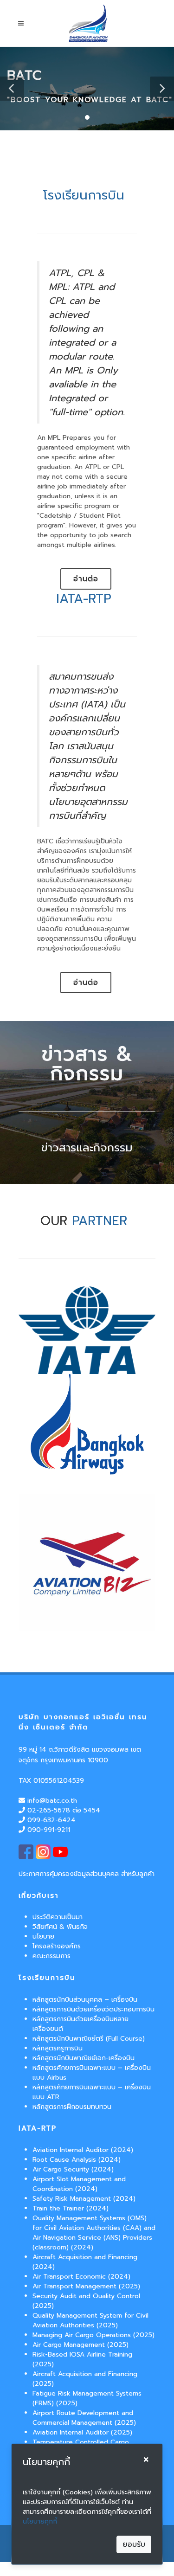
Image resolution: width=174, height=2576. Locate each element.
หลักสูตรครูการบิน (58, 2048)
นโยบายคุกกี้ (40, 2521)
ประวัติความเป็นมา (58, 1917)
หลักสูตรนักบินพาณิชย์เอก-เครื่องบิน (84, 2058)
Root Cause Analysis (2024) (77, 2160)
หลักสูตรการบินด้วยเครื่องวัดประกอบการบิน (93, 2009)
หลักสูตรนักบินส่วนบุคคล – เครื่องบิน (85, 2000)
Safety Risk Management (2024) (84, 2199)
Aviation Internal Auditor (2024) (83, 2150)
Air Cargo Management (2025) (81, 2345)
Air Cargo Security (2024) (73, 2169)
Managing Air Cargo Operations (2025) (93, 2335)
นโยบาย (43, 1937)
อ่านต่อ (86, 579)
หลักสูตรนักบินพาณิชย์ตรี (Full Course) (89, 2039)
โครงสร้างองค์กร (57, 1946)
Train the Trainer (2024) (71, 2208)
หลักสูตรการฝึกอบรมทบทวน (72, 2107)
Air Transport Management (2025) (86, 2286)
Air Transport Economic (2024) (81, 2277)
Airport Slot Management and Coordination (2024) (79, 2184)
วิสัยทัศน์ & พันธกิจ (60, 1927)
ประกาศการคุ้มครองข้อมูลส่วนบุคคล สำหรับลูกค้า (87, 1874)
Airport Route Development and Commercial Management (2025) (84, 2418)
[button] (12, 89)
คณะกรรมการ (52, 1956)
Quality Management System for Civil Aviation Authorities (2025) (90, 2320)
